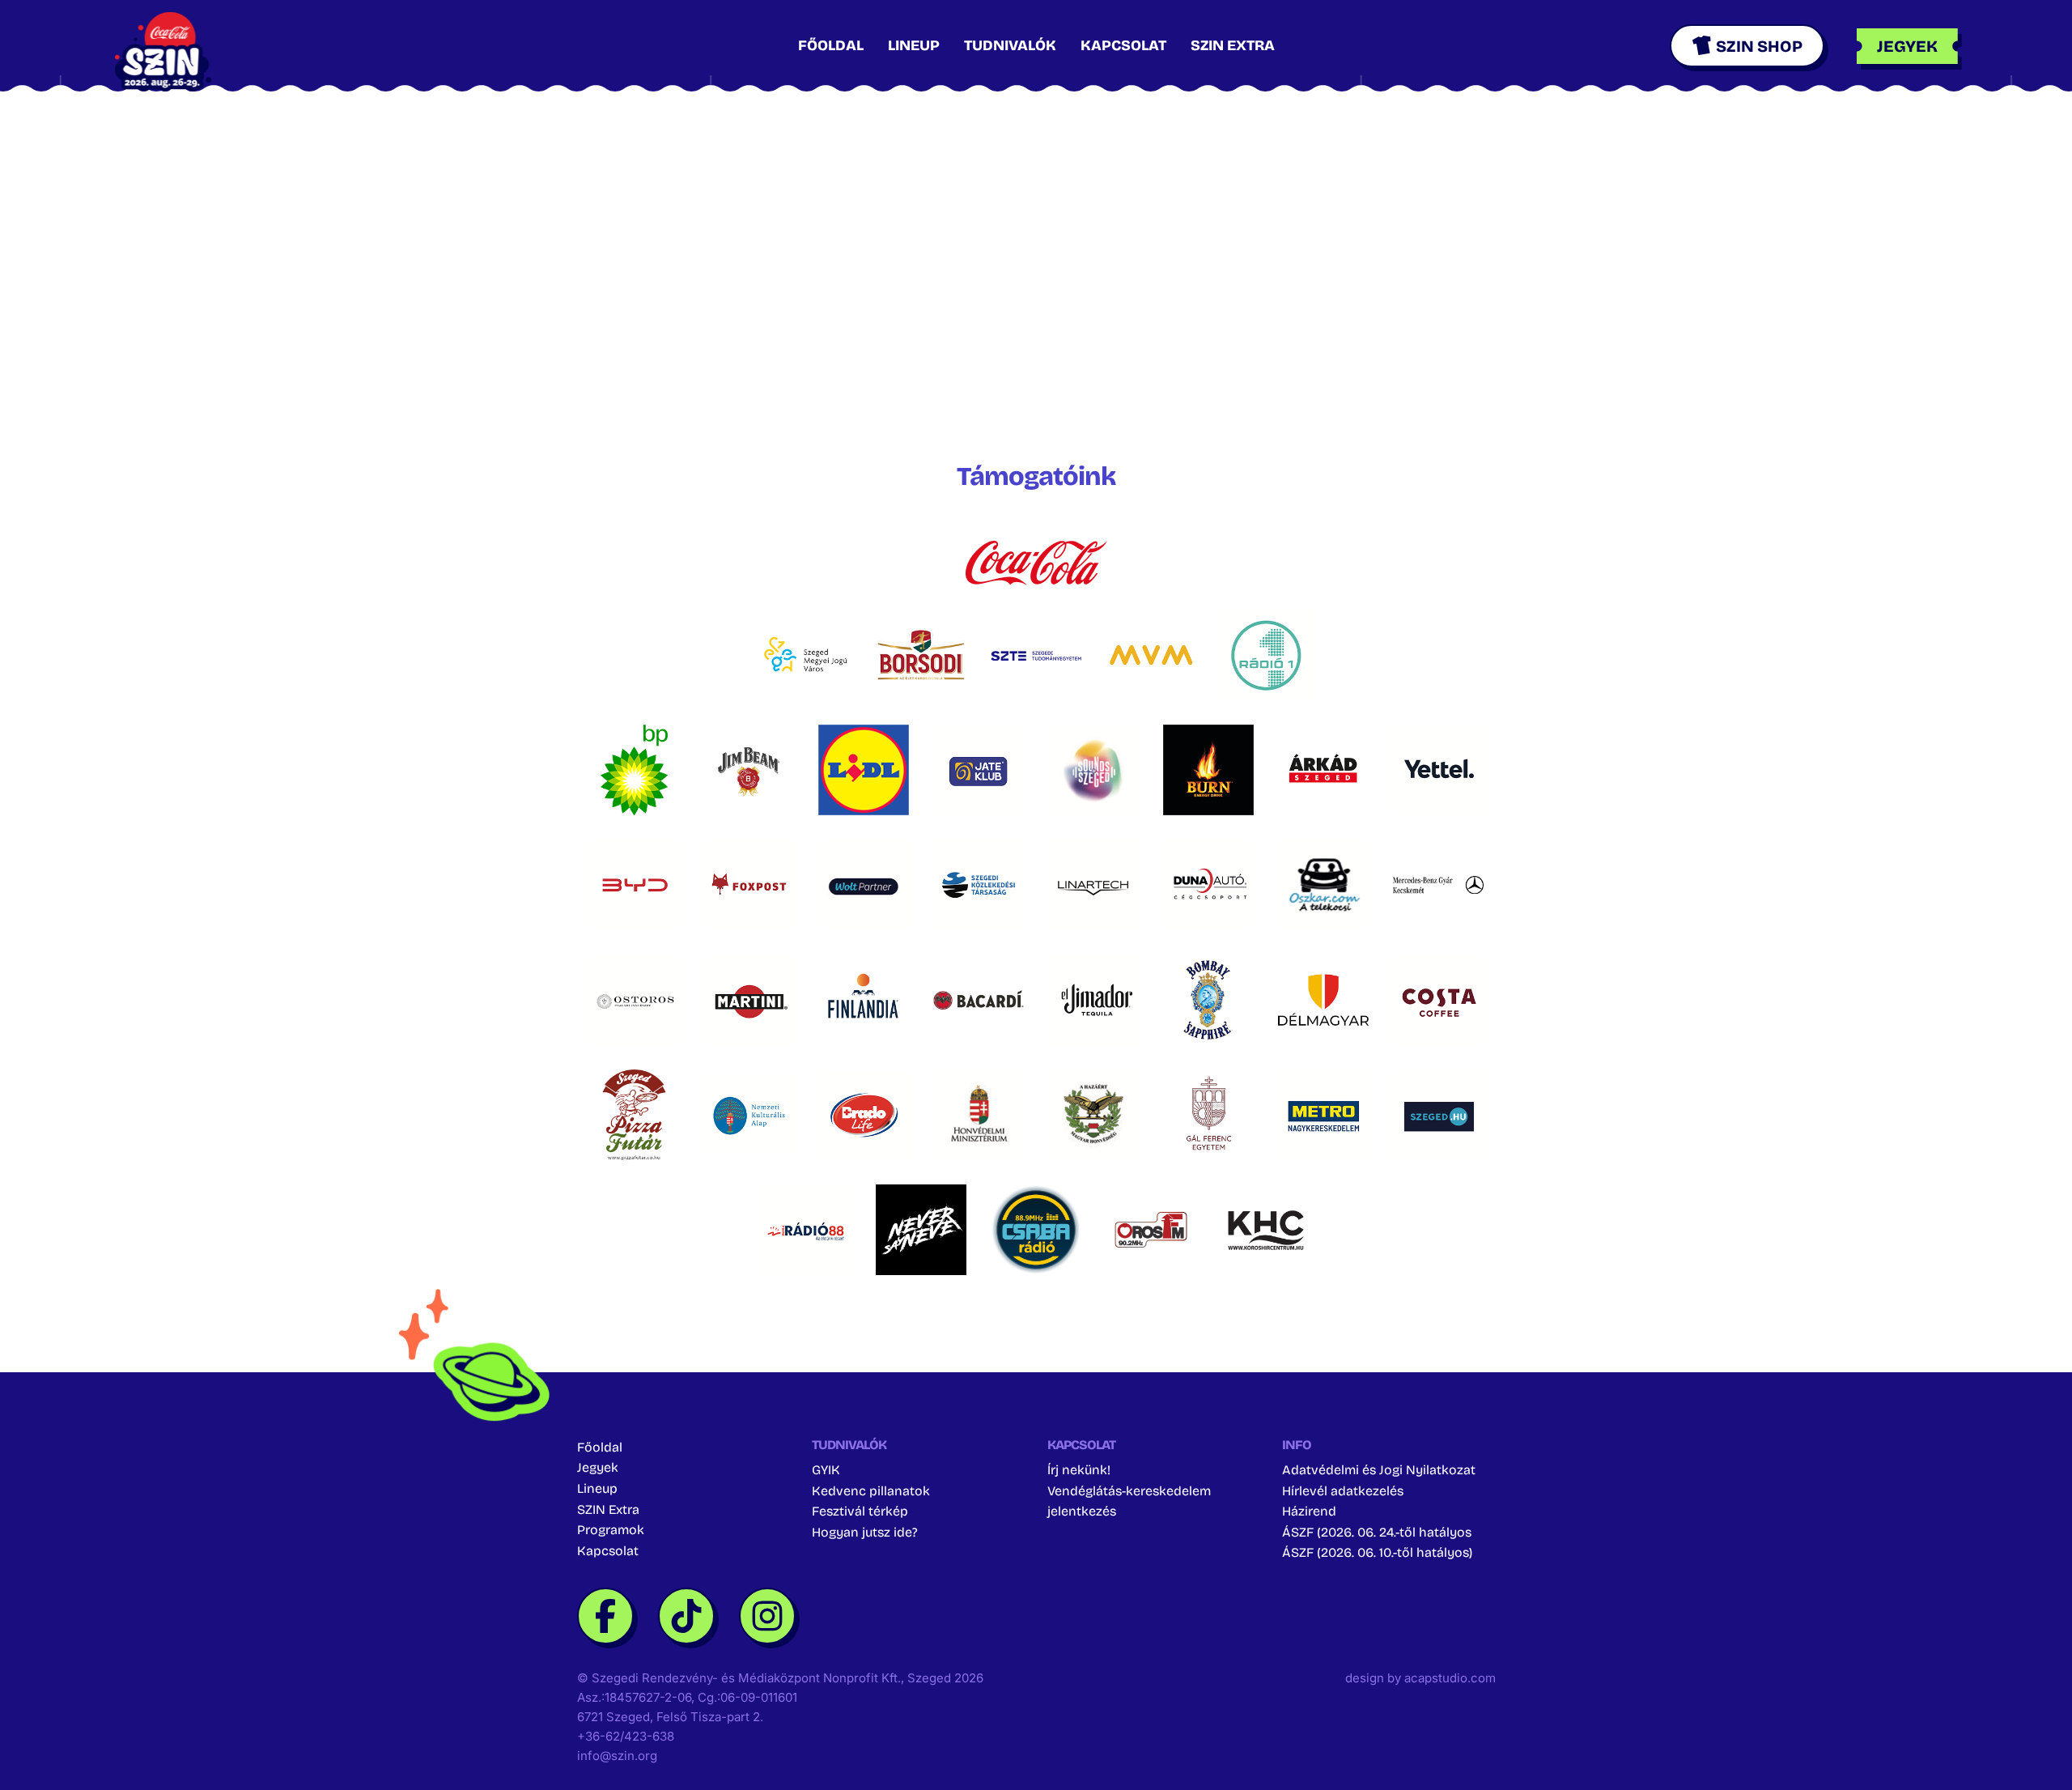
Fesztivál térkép (860, 1511)
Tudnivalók (1010, 45)
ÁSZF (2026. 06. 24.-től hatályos (1377, 1532)
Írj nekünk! (1079, 1470)
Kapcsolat (1123, 45)
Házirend (1309, 1511)
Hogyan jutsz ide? (865, 1532)
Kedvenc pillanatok (871, 1490)
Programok (611, 1530)
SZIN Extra (1233, 45)
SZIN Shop (1759, 46)
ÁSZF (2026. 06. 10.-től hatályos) (1377, 1552)
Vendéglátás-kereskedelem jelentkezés (1129, 1501)
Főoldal (831, 45)
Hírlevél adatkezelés (1343, 1490)
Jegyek (598, 1467)
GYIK (826, 1470)
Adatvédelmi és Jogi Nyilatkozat (1379, 1470)
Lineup (914, 45)
